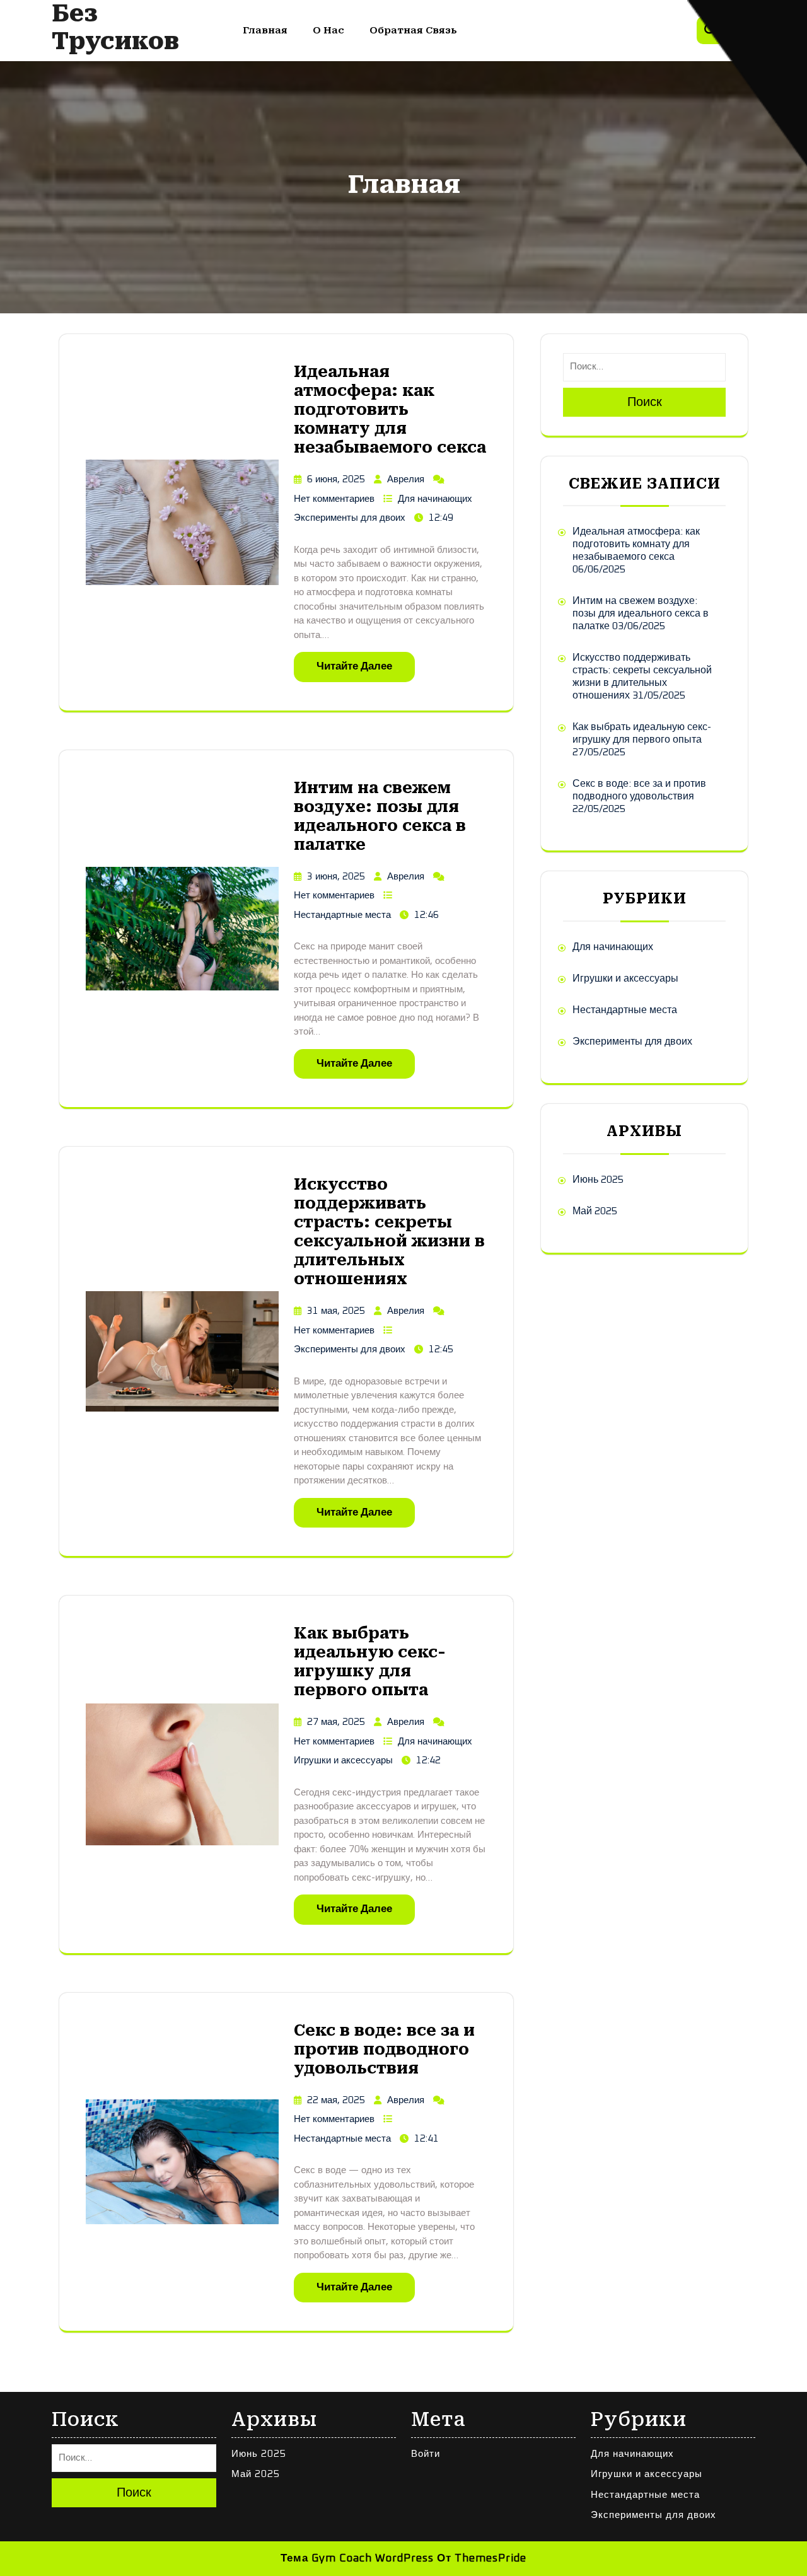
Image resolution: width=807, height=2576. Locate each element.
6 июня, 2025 (336, 479)
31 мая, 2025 (336, 1311)
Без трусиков (115, 27)
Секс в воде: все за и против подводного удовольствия (384, 2049)
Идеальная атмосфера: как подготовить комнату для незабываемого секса (390, 409)
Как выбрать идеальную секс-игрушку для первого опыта (370, 1662)
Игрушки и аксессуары (343, 1761)
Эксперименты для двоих (350, 518)
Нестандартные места (342, 915)
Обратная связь (413, 30)
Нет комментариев (334, 499)
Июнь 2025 (598, 1180)
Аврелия (406, 479)
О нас (328, 30)
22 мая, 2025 (336, 2100)
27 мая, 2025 (336, 1722)
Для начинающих (435, 499)
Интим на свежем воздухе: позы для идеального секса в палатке (380, 816)
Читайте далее (354, 667)
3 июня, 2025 (336, 877)
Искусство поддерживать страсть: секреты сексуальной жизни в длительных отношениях (389, 1232)
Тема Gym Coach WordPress (357, 2559)
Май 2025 (595, 1211)
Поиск (645, 402)
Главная (265, 30)
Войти (426, 2454)
